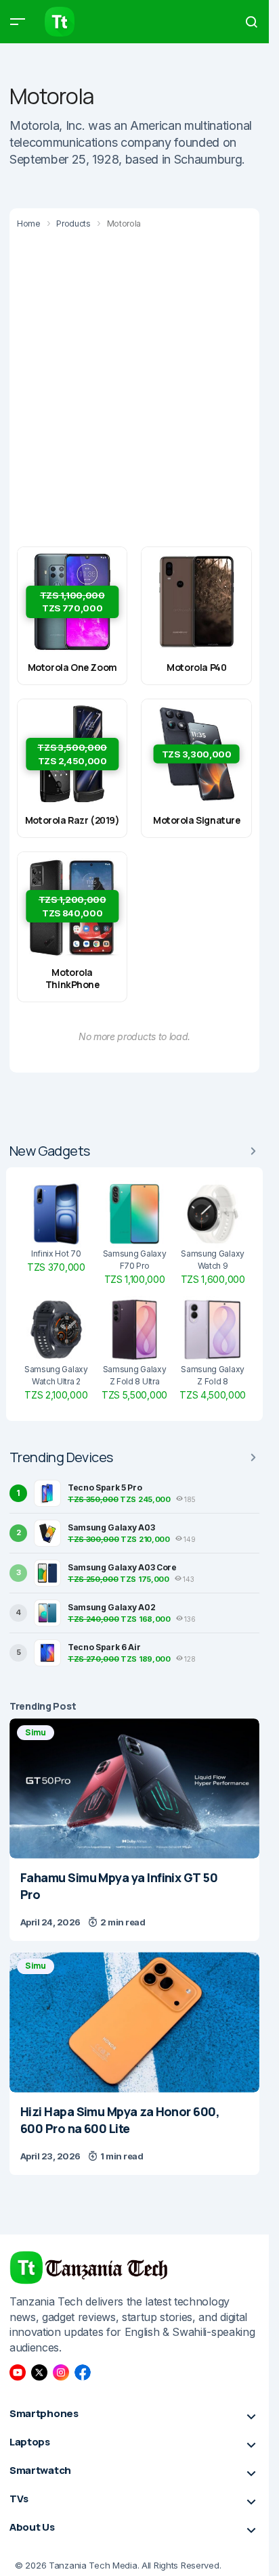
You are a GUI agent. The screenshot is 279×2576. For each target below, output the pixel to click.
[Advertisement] (139, 387)
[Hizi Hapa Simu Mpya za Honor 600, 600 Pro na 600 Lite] (134, 2022)
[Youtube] (18, 2372)
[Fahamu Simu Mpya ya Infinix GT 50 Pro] (134, 1789)
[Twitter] (39, 2372)
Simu (36, 1732)
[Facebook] (83, 2372)
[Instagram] (61, 2372)
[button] (18, 22)
